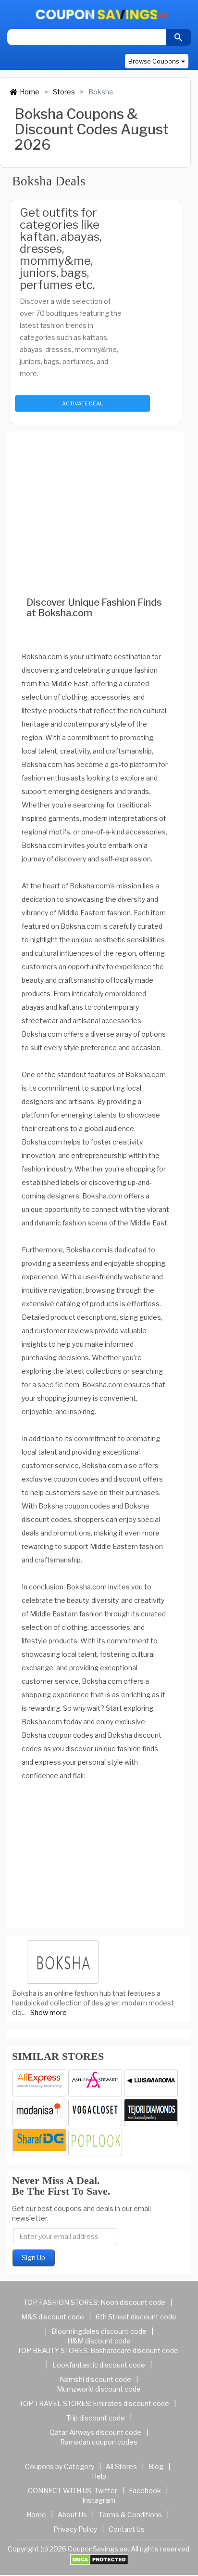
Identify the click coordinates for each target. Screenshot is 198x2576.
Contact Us (127, 2529)
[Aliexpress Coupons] (39, 2083)
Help (99, 2476)
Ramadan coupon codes (99, 2442)
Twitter (106, 2491)
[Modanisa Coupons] (39, 2113)
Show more (49, 2012)
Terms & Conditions (130, 2515)
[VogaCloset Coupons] (95, 2113)
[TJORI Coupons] (151, 2113)
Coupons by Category (60, 2466)
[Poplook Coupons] (95, 2142)
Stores (64, 92)
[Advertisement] (95, 501)
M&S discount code (53, 2317)
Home (30, 92)
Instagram (99, 2500)
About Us (72, 2515)
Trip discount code (96, 2418)
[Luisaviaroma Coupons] (151, 2083)
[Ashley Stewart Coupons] (95, 2083)
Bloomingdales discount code (99, 2331)
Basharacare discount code (134, 2350)
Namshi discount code (95, 2379)
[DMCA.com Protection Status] (99, 2559)
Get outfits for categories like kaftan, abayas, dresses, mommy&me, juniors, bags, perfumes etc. (61, 249)
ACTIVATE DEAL (82, 403)
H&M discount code (99, 2341)
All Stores (121, 2466)
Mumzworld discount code (99, 2389)
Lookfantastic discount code (99, 2365)
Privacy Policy (75, 2529)
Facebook (145, 2491)
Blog (156, 2466)
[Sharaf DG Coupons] (39, 2142)
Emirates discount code (131, 2403)
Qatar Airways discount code (95, 2432)
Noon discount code (133, 2302)
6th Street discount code (136, 2317)
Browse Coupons (154, 61)
